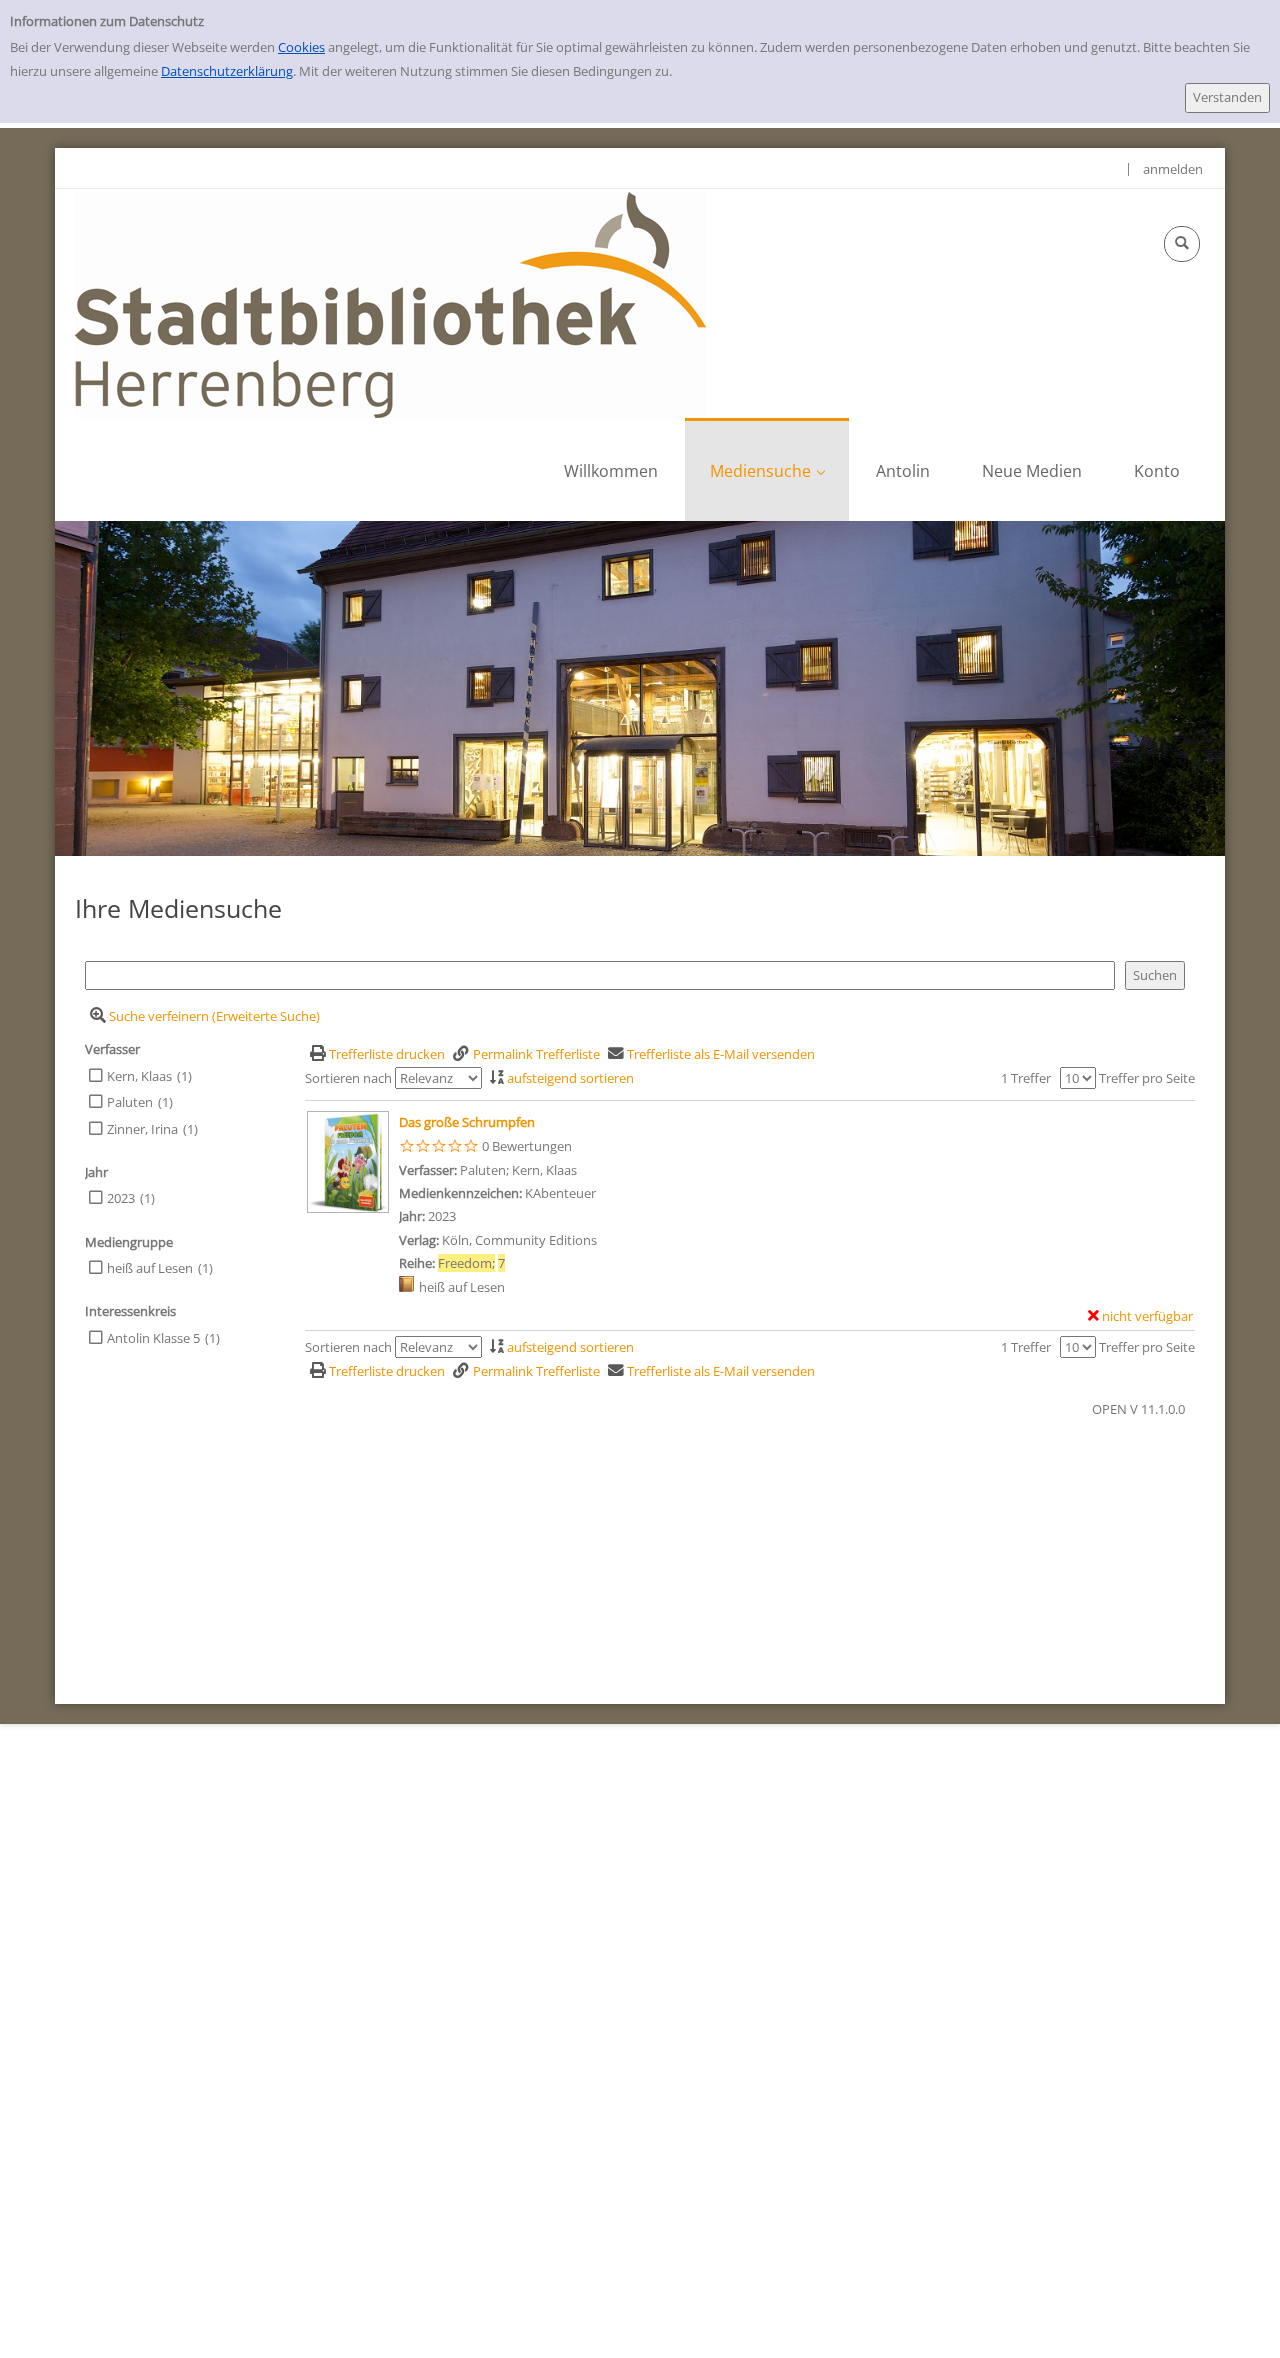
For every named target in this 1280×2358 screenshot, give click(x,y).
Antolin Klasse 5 (153, 1338)
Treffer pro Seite (1147, 1078)
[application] (767, 469)
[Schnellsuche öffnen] (1182, 244)
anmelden (1173, 169)
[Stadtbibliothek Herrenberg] (390, 303)
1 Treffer (1026, 1078)
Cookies (301, 47)
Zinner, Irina (142, 1129)
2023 (121, 1198)
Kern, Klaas (139, 1076)
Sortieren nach (348, 1078)
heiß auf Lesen (150, 1268)
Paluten (130, 1102)
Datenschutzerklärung (227, 71)
